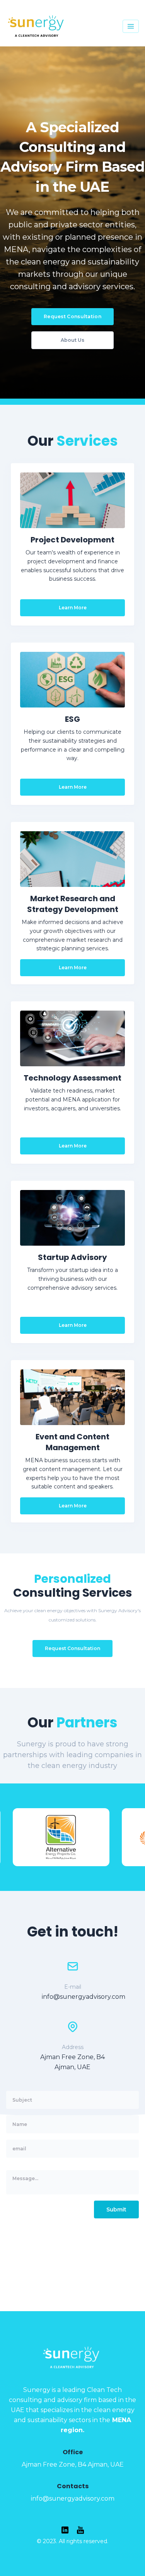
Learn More (73, 608)
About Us (72, 340)
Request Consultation (72, 316)
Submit (116, 2209)
